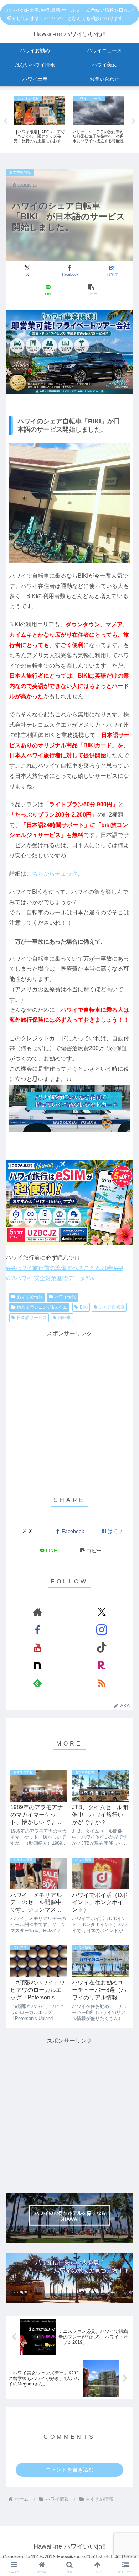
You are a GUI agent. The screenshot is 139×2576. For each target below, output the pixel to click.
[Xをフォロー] (102, 1612)
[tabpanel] (39, 120)
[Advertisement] (69, 1408)
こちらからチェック (52, 874)
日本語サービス (32, 1318)
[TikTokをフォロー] (102, 1647)
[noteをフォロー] (37, 1665)
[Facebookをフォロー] (37, 1630)
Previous (5, 121)
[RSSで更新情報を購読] (102, 1683)
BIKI (84, 1307)
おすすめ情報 (30, 1297)
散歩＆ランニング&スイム (42, 1307)
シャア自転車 (112, 1307)
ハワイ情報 (65, 1297)
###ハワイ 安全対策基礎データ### (50, 1278)
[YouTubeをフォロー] (37, 1647)
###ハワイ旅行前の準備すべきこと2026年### (65, 1268)
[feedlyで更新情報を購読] (37, 1683)
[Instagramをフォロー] (102, 1630)
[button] (91, 290)
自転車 (65, 1318)
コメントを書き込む (70, 2470)
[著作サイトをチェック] (37, 1612)
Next (134, 121)
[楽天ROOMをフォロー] (102, 1665)
